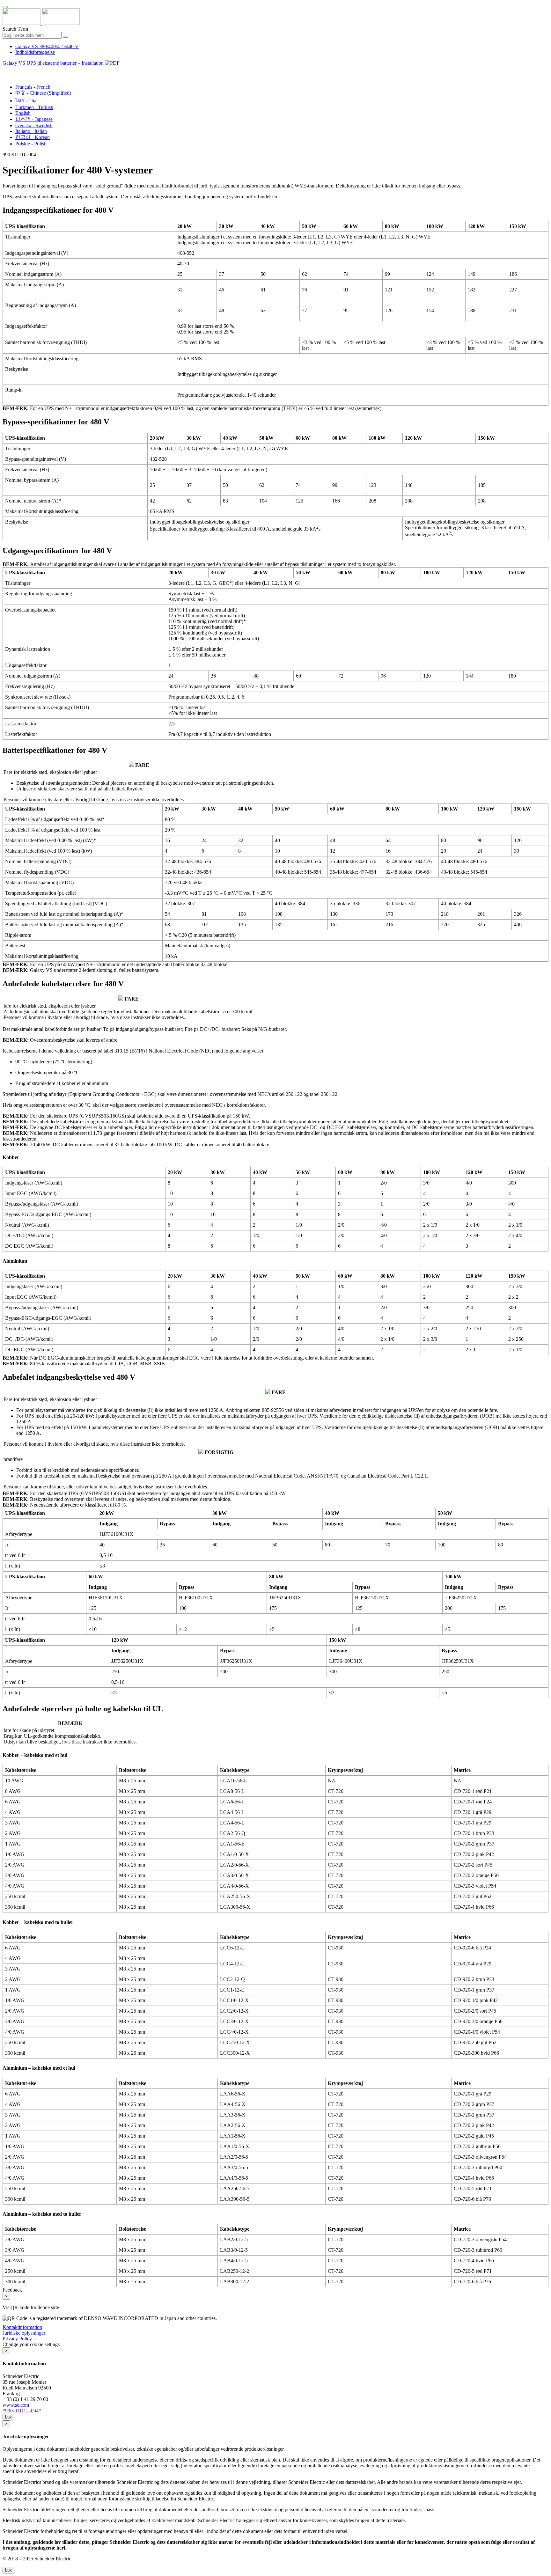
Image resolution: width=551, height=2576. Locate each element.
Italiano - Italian (31, 131)
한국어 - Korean (33, 137)
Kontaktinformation (22, 2327)
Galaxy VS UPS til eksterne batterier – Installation (54, 63)
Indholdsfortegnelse (35, 52)
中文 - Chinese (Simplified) (43, 93)
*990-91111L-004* (22, 2411)
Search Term (15, 29)
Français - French (33, 87)
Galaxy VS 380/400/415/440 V (47, 46)
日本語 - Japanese (34, 119)
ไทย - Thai (26, 101)
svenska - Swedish (34, 125)
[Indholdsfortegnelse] (5, 70)
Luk (8, 2417)
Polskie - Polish (31, 144)
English (23, 113)
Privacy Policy (17, 2339)
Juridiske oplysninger (24, 2333)
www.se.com (16, 2405)
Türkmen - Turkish (34, 107)
